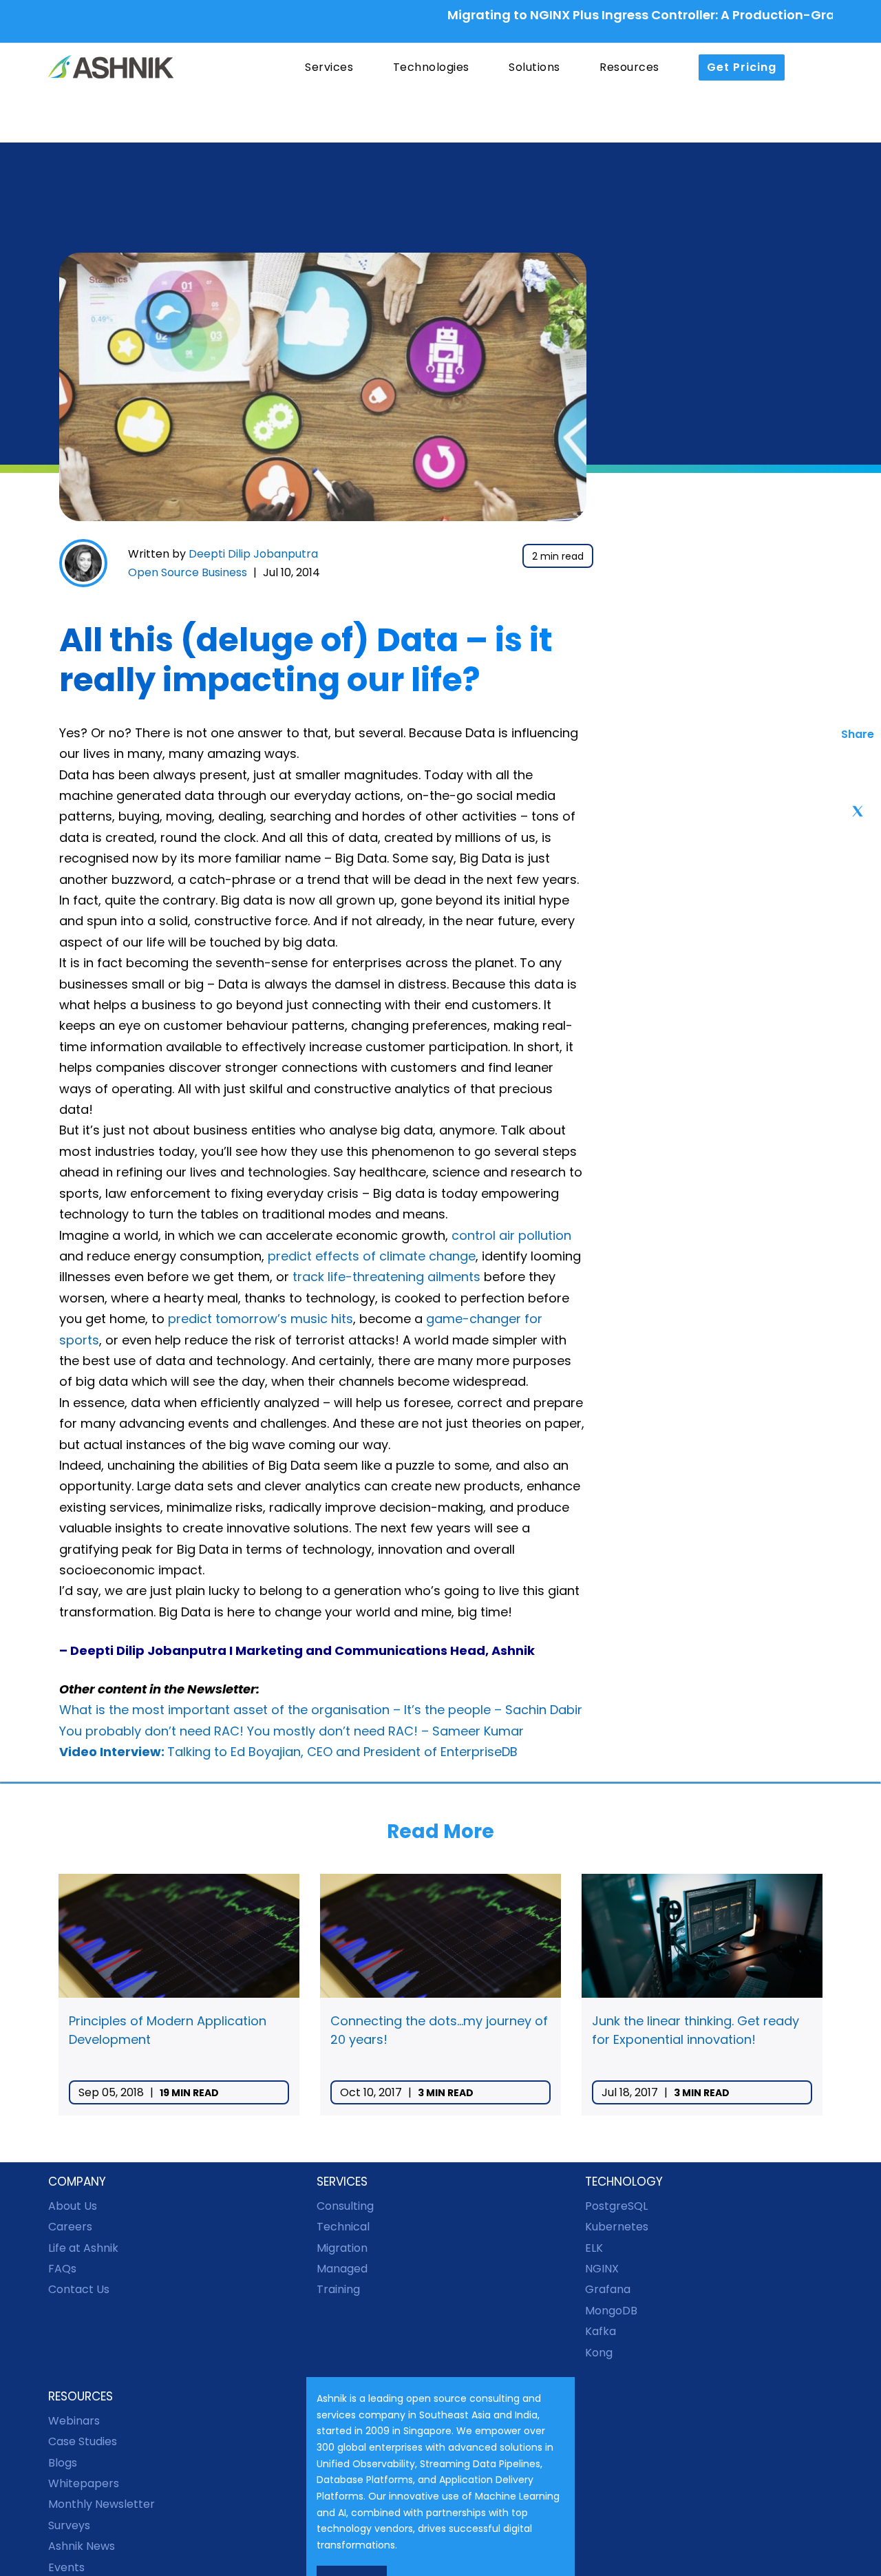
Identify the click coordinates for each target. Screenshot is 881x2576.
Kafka (601, 2331)
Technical (343, 2227)
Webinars (74, 2421)
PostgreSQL (616, 2206)
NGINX (602, 2269)
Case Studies (83, 2441)
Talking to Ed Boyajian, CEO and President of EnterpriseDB (288, 1752)
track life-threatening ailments (388, 1277)
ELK (594, 2248)
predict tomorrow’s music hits (261, 1319)
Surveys (69, 2525)
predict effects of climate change (372, 1256)
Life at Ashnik (83, 2248)
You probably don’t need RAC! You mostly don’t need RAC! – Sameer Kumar (291, 1731)
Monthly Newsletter (102, 2504)
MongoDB (611, 2311)
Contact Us (79, 2289)
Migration (342, 2248)
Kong (599, 2353)
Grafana (608, 2289)
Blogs (63, 2463)
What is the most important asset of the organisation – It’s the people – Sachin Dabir (321, 1710)
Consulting (345, 2206)
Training (338, 2289)
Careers (70, 2227)
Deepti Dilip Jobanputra (253, 554)
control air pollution (511, 1235)
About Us (73, 2206)
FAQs (62, 2269)
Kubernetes (617, 2227)
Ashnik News (82, 2546)
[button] (190, 112)
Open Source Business (188, 572)
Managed (342, 2269)
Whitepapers (84, 2483)
